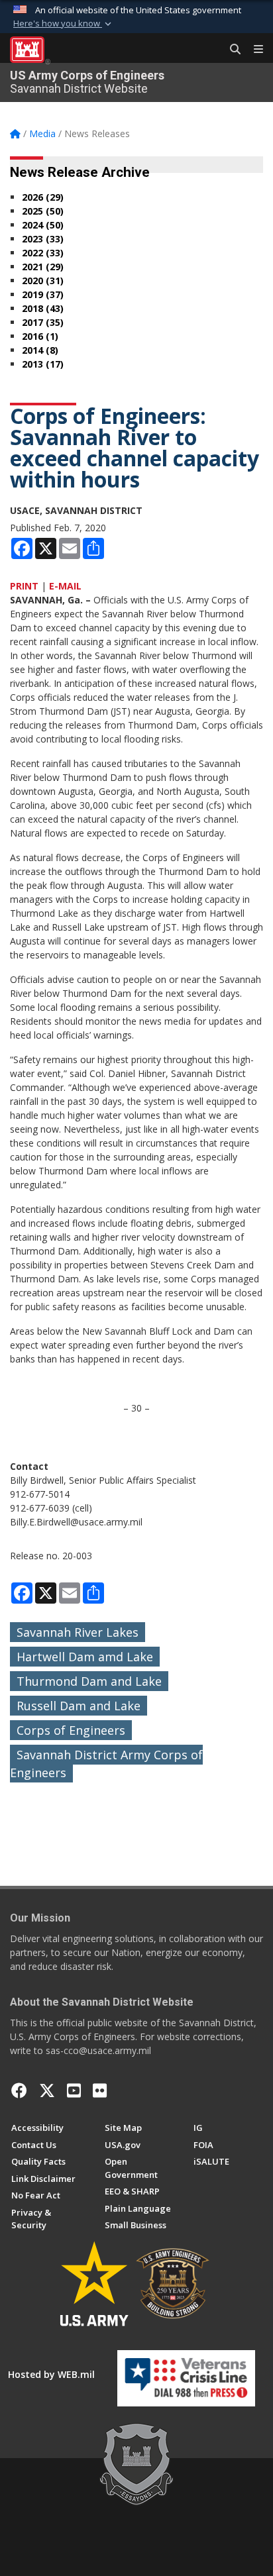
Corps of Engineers (71, 1730)
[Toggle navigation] (253, 50)
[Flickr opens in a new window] (100, 2090)
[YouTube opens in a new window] (74, 2090)
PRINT (24, 586)
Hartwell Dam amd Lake (85, 1657)
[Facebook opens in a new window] (19, 2090)
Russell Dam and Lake (79, 1706)
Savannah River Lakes (78, 1632)
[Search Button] (231, 50)
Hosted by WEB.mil (51, 2374)
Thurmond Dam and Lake (89, 1681)
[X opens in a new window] (47, 2090)
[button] (64, 24)
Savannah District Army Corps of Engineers (106, 1764)
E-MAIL (65, 586)
